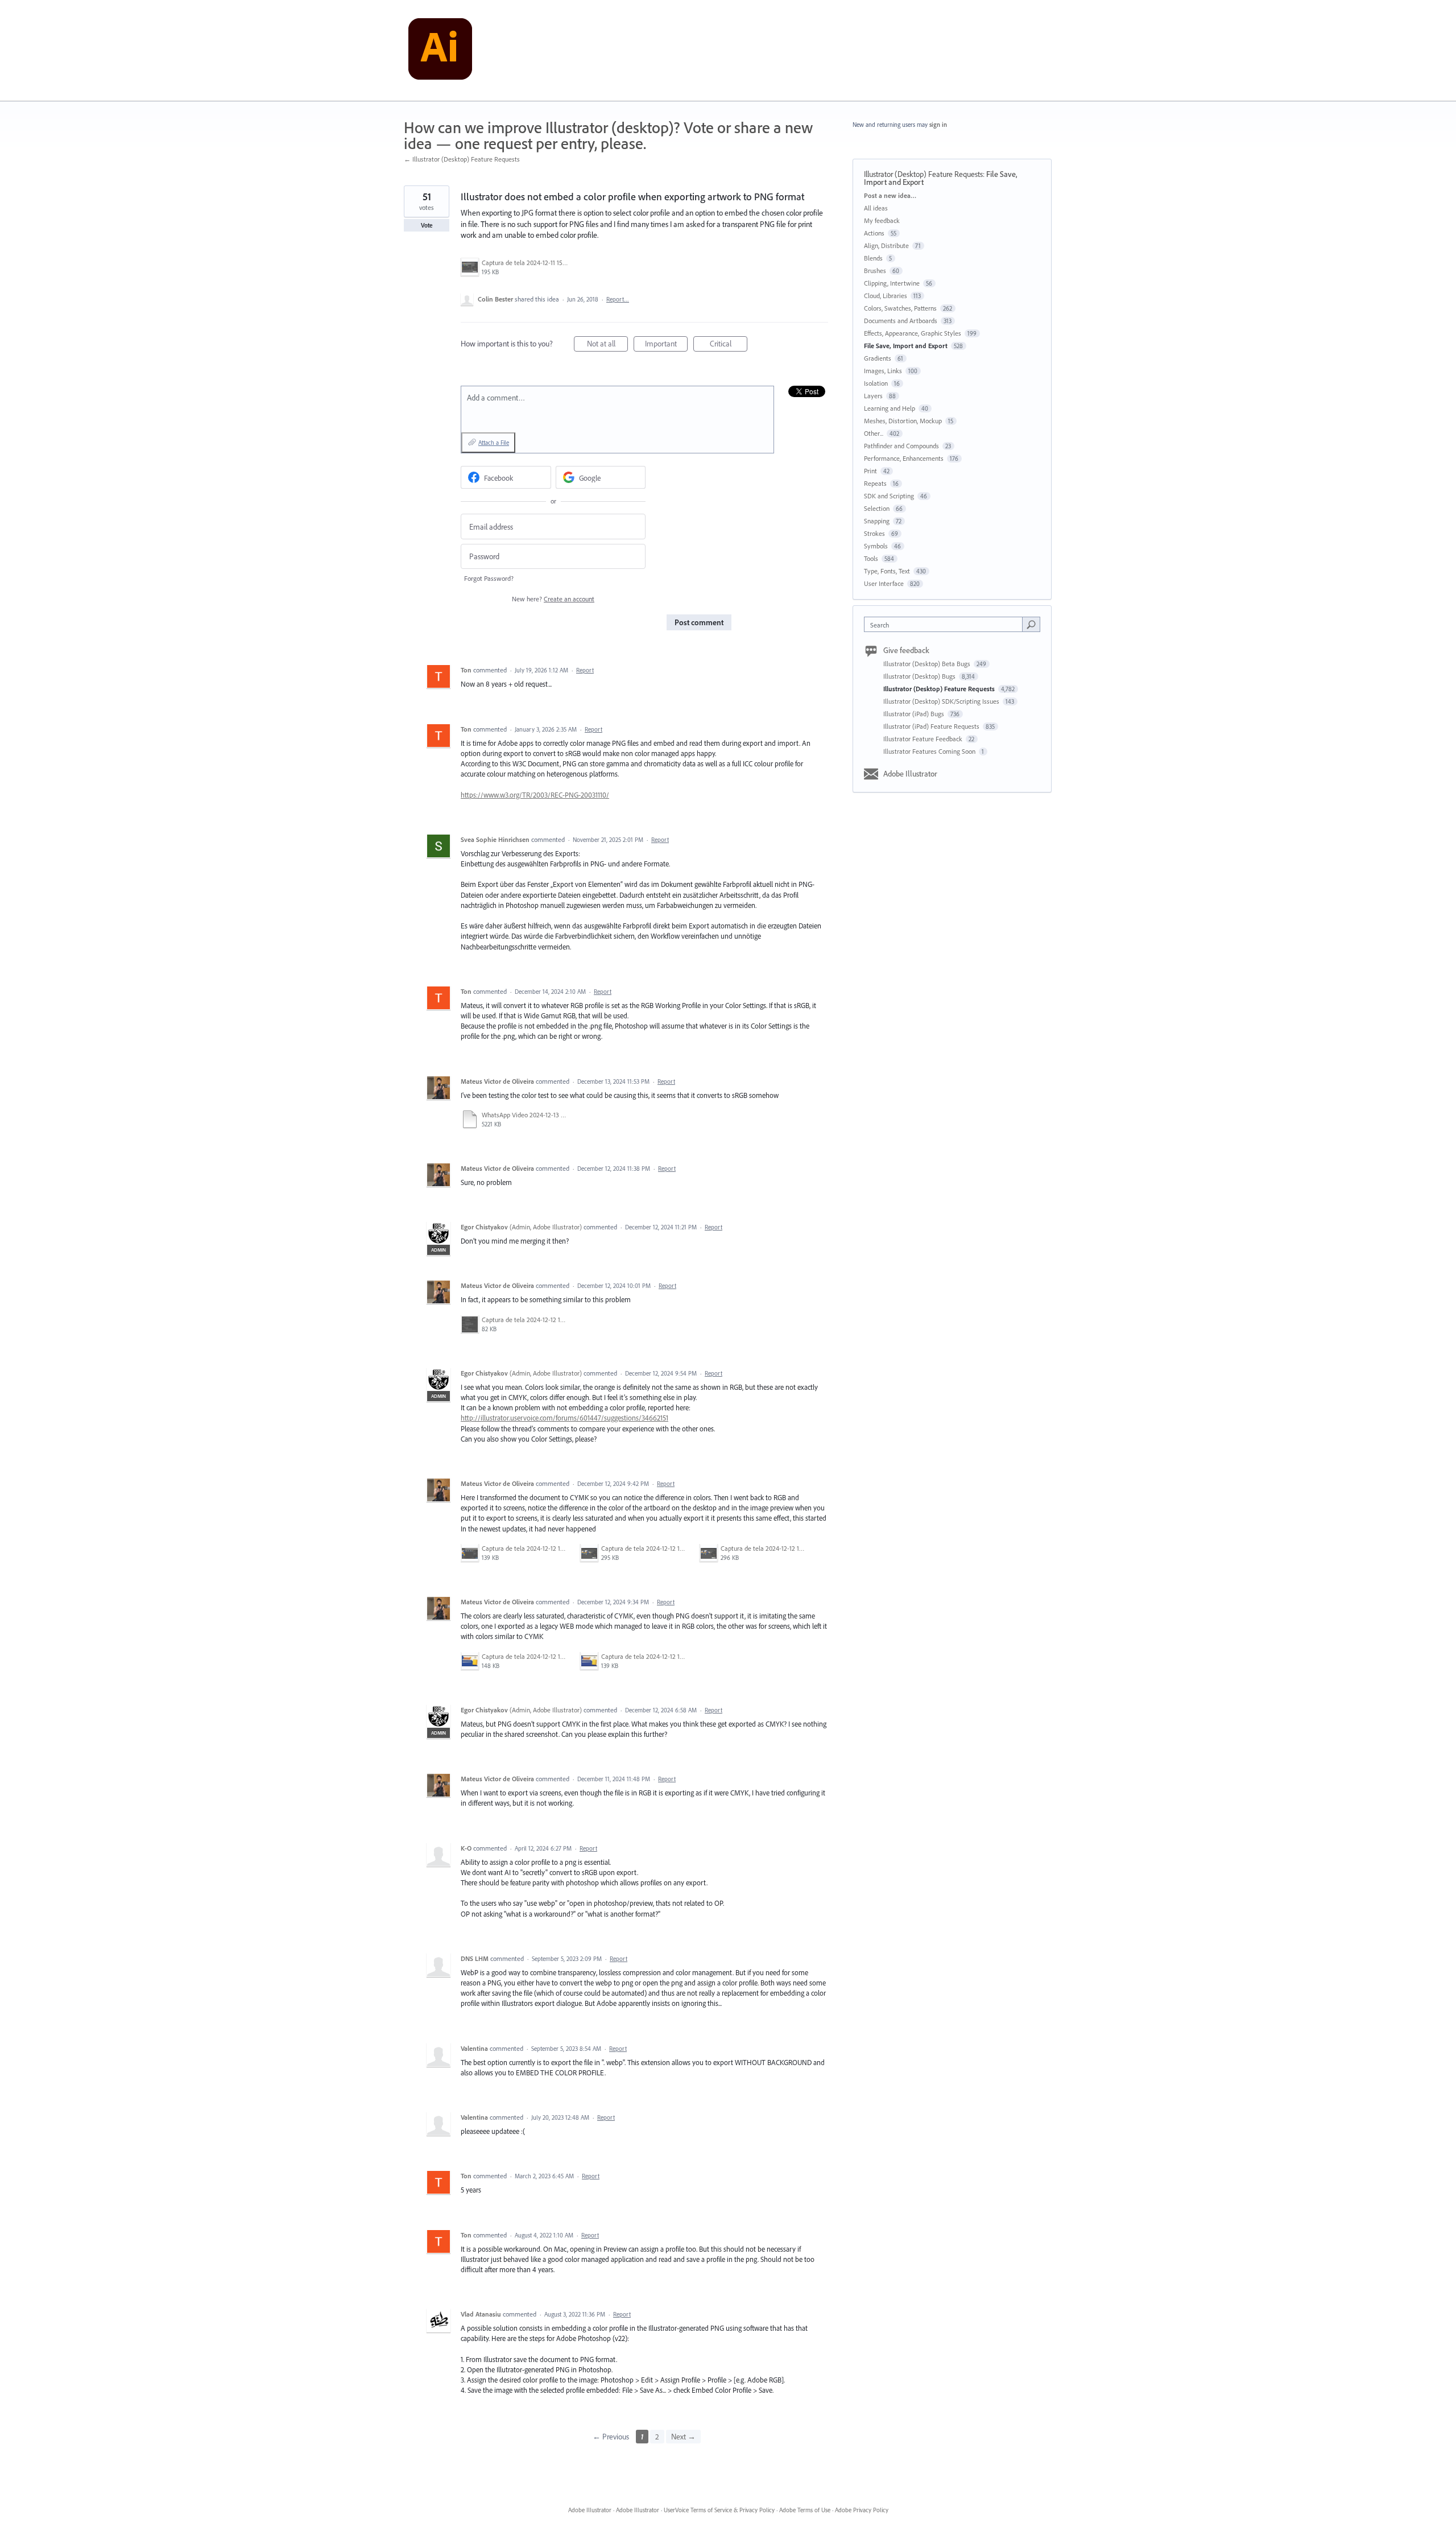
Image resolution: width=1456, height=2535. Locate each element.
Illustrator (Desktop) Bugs (920, 676)
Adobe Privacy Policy (862, 2510)
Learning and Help (890, 408)
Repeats (875, 483)
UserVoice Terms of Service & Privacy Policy (719, 2510)
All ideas (876, 208)
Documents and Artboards (901, 321)
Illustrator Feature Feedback (924, 739)
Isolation (876, 383)
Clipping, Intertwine (892, 283)
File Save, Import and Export (906, 346)
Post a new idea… (890, 195)
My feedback (882, 220)
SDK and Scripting (889, 496)
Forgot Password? (489, 578)
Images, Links (883, 371)
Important (666, 345)
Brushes (875, 271)
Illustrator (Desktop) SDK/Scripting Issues (942, 701)
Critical (729, 345)
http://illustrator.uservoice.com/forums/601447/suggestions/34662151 (564, 1418)
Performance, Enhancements (904, 458)
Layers (873, 396)
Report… (618, 299)
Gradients (878, 358)
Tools (871, 558)
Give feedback (906, 650)
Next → (683, 2437)
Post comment (699, 622)
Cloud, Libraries (886, 296)
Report (585, 670)
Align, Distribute (886, 245)
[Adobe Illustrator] (440, 51)
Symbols (876, 546)
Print (870, 471)
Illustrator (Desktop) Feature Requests (923, 174)
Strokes (874, 533)
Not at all (607, 345)
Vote (427, 225)
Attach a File (494, 443)
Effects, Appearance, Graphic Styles (913, 333)
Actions (874, 233)
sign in (938, 125)
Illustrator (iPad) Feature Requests (932, 726)
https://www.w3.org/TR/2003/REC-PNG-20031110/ (535, 795)
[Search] (1031, 624)
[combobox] (946, 624)
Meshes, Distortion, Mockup (903, 421)
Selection (877, 508)
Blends (873, 258)
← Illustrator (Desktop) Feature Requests (462, 159)
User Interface (884, 583)
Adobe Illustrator (910, 774)
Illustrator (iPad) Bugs (915, 714)
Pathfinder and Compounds (901, 446)
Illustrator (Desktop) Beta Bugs (928, 664)
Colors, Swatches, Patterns (900, 308)
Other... (874, 433)
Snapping (877, 521)
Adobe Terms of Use (805, 2510)
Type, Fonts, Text (887, 571)
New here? (553, 599)
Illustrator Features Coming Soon (930, 751)
